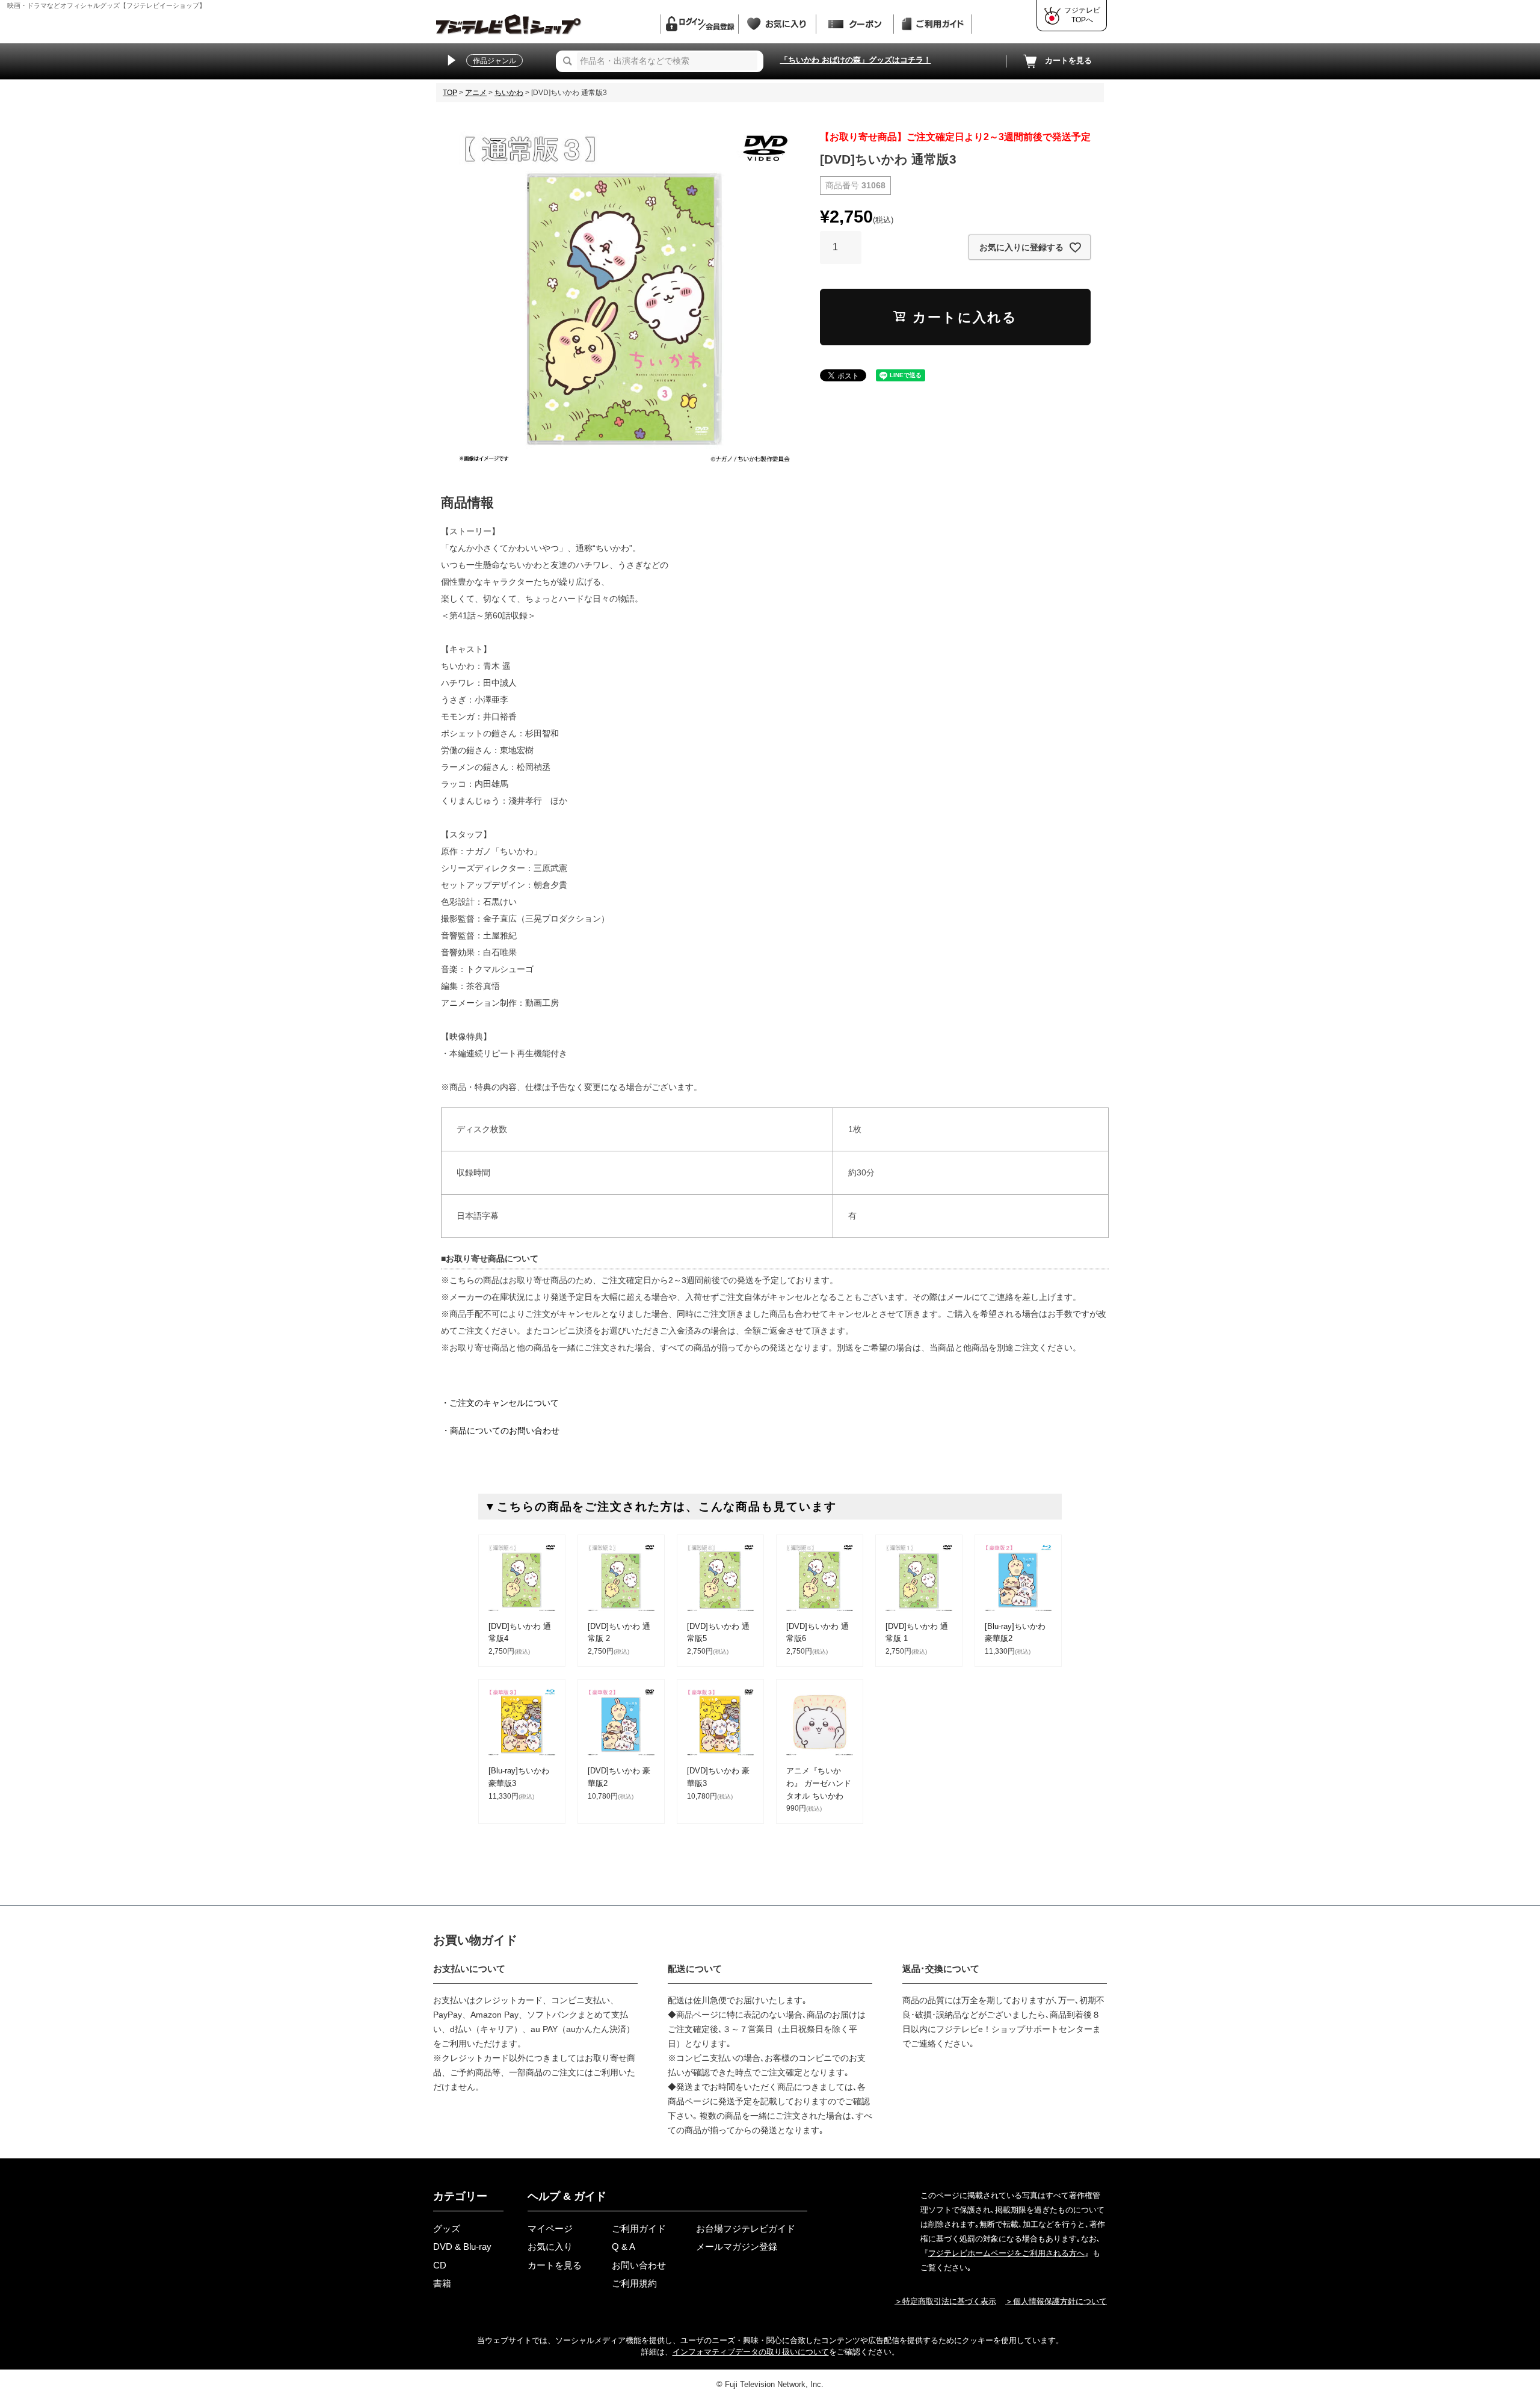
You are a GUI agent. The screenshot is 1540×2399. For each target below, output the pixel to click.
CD (440, 2265)
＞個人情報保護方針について (1056, 2301)
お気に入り (550, 2247)
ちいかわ (509, 93)
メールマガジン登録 (737, 2247)
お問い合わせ (639, 2265)
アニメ (476, 93)
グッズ (447, 2228)
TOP (450, 93)
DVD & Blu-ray (462, 2247)
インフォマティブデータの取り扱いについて (751, 2352)
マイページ (550, 2228)
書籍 (442, 2283)
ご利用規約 (634, 2283)
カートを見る (1068, 60)
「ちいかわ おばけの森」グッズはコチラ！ (856, 60)
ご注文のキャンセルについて (504, 1403)
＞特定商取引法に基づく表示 (945, 2301)
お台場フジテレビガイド (746, 2228)
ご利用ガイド (639, 2228)
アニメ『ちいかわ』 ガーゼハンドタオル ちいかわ (819, 1783)
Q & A (624, 2247)
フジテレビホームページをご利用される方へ (1006, 2253)
